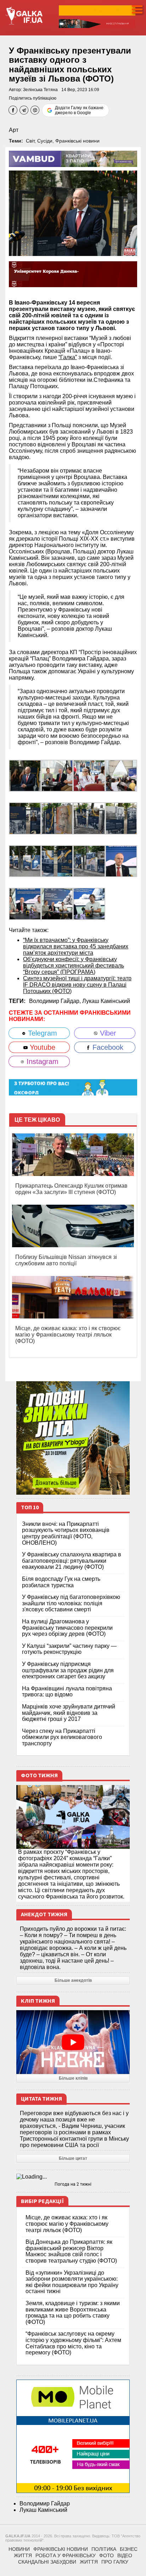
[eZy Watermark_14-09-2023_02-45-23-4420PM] (121, 861)
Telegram (41, 1033)
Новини (19, 2549)
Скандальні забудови (47, 2562)
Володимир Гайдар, (56, 1001)
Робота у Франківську (66, 2555)
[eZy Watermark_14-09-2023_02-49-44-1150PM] (57, 818)
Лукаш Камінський (106, 1001)
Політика (104, 2549)
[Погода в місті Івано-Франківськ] (73, 2177)
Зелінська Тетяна (40, 90)
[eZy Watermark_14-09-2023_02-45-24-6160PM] (89, 775)
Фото (106, 2555)
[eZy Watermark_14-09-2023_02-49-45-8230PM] (57, 861)
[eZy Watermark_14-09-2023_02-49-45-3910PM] (25, 861)
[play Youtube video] (73, 2042)
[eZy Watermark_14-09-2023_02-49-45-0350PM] (25, 775)
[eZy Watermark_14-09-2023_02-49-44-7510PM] (121, 818)
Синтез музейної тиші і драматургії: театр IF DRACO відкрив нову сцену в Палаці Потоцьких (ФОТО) (77, 985)
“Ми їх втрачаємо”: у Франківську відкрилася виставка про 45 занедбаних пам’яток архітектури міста (76, 946)
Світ (30, 141)
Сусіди (45, 141)
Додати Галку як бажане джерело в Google (79, 110)
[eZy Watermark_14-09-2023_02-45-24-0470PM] (57, 904)
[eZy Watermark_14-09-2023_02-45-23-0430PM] (25, 904)
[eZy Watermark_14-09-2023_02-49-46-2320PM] (89, 861)
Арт (14, 130)
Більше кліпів (73, 2078)
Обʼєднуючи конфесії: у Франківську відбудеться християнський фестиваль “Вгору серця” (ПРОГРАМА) (74, 966)
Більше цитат (73, 2158)
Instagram (41, 1061)
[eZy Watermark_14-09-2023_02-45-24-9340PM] (57, 775)
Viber (107, 1033)
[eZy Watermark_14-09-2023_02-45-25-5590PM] (121, 775)
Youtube (41, 1047)
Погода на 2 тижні (73, 2184)
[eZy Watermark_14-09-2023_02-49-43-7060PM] (25, 818)
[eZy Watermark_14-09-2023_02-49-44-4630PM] (89, 818)
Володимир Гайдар (45, 2503)
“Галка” (68, 357)
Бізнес (129, 2549)
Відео (125, 2555)
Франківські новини (77, 141)
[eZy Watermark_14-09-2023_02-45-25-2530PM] (89, 904)
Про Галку (115, 2562)
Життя (23, 2555)
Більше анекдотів (73, 1980)
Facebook (107, 1047)
